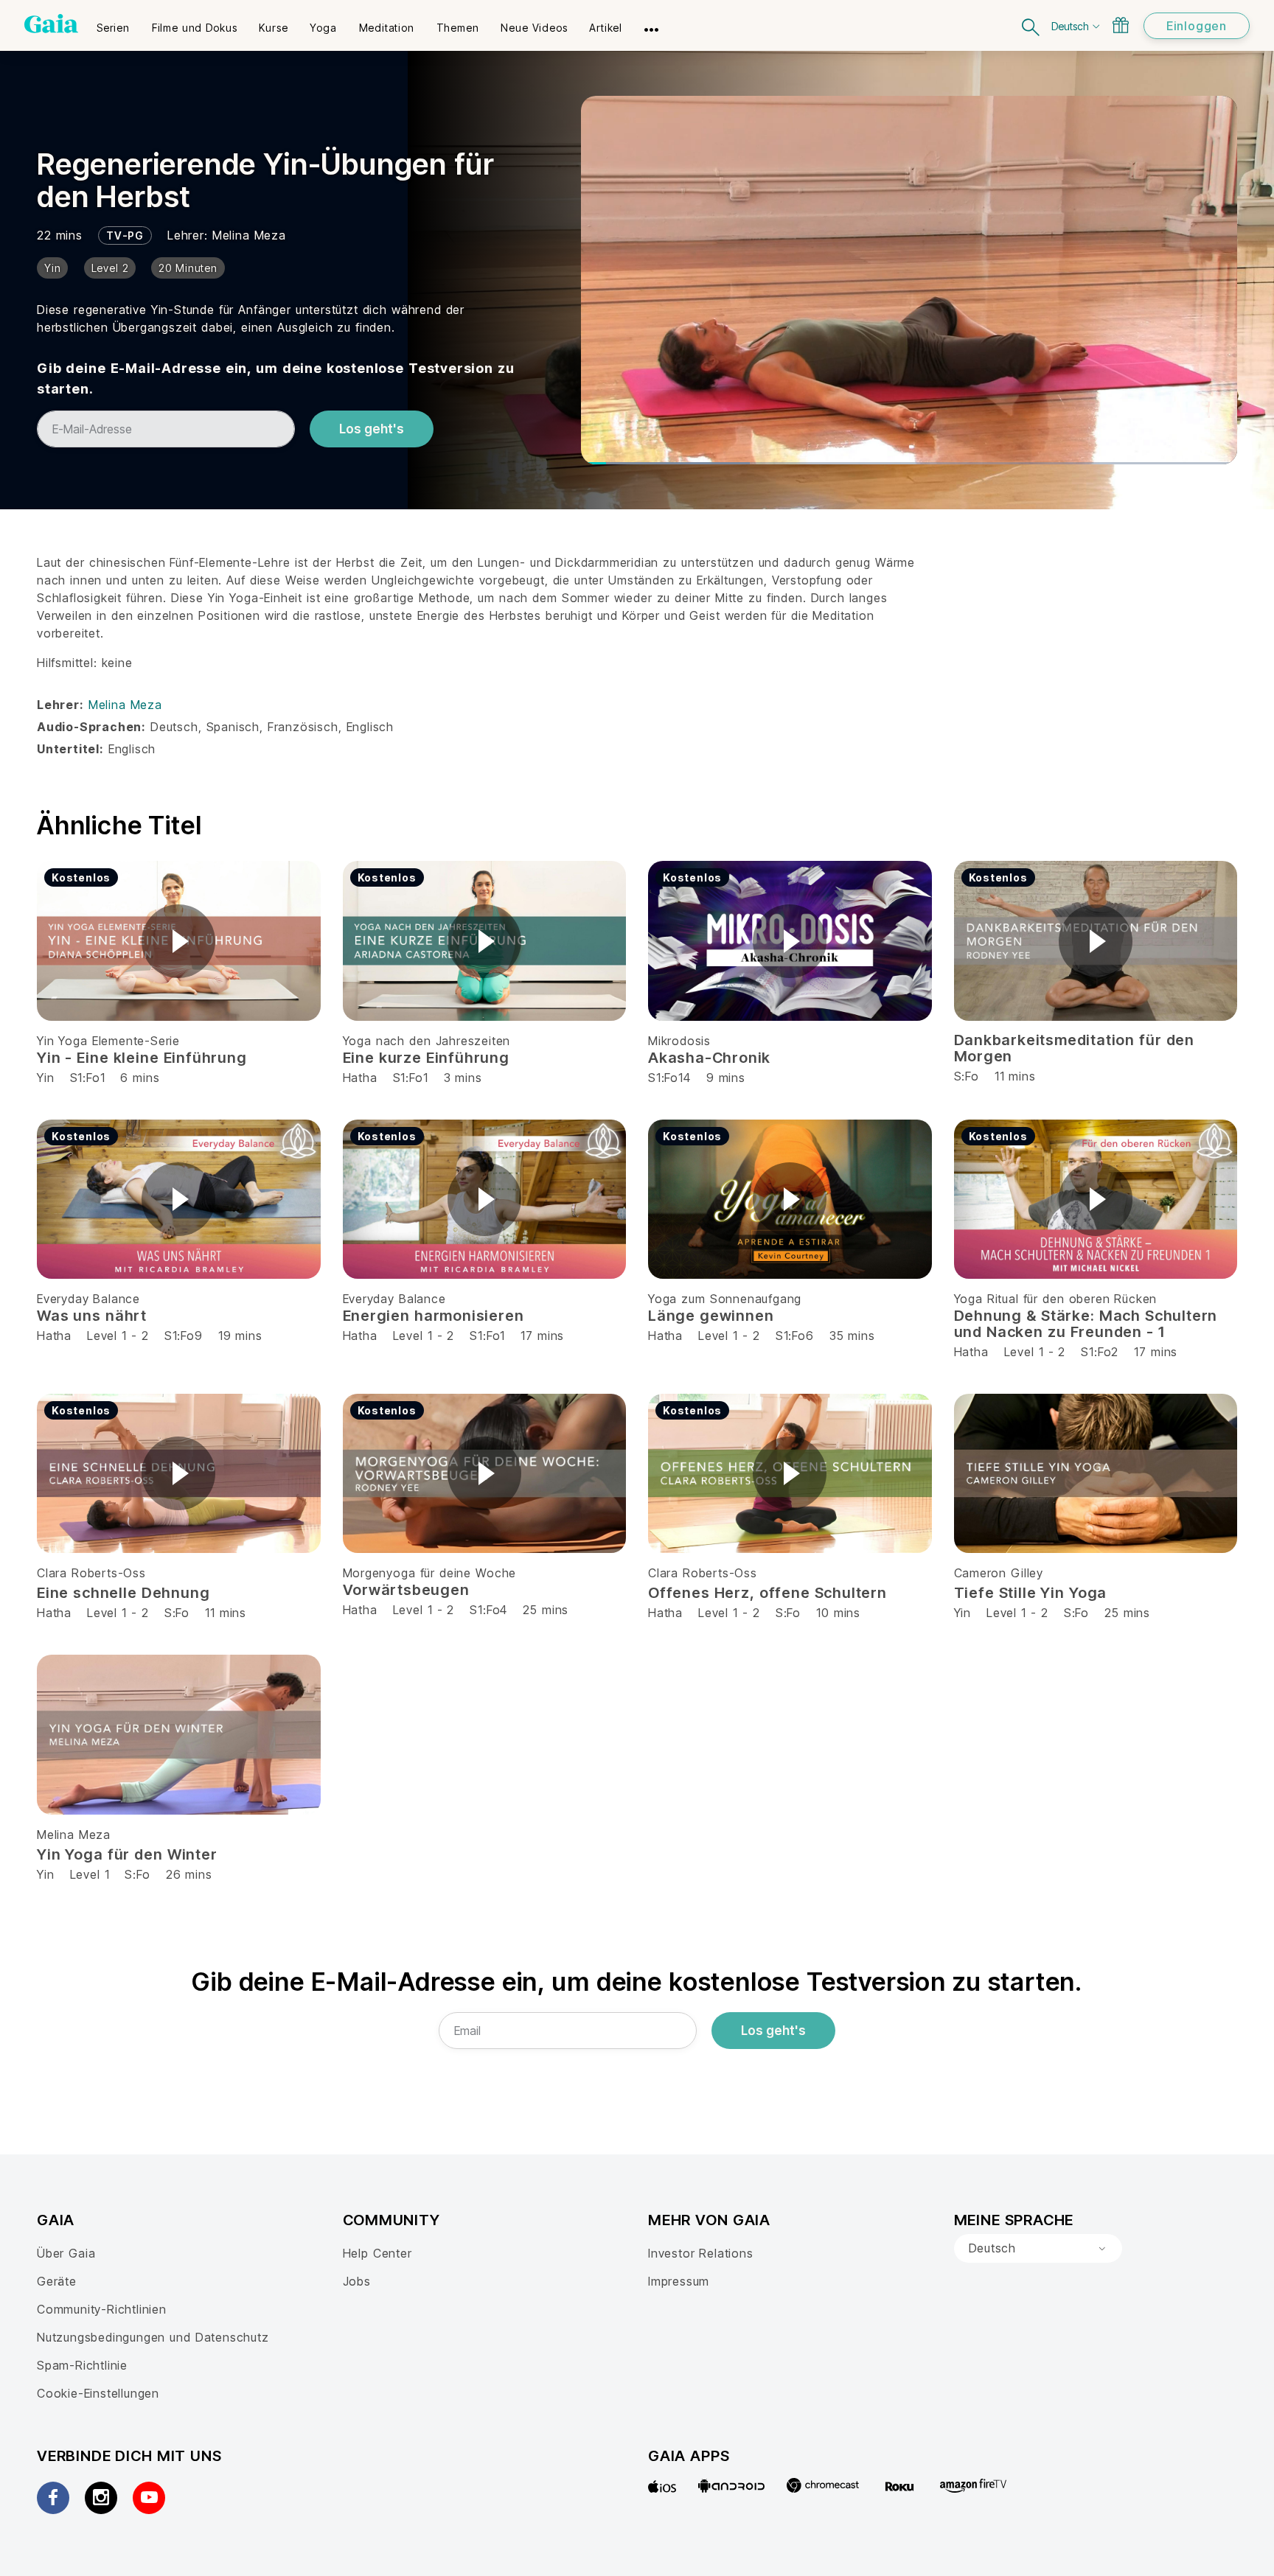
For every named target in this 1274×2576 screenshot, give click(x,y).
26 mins (189, 1874)
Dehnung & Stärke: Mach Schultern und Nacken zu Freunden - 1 (1086, 1324)
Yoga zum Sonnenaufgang (725, 1299)
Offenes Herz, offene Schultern (767, 1593)
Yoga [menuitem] (323, 28)
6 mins (140, 1078)
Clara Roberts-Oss (91, 1573)
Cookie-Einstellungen (98, 2393)
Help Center (377, 2253)
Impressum (679, 2281)
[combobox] (1038, 2249)
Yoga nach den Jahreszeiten (427, 1041)
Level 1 (90, 1874)
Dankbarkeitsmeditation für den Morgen (1075, 1048)
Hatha (360, 1078)
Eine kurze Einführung (426, 1058)
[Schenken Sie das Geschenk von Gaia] (1121, 25)
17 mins (542, 1336)
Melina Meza (249, 235)
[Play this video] (178, 941)
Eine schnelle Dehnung (123, 1593)
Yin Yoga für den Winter (127, 1854)
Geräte (57, 2281)
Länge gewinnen (711, 1316)
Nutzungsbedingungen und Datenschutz (153, 2337)
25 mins (546, 1610)
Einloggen (1197, 26)
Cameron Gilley (999, 1573)
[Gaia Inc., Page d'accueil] (51, 24)
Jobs (357, 2281)
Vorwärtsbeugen (406, 1590)
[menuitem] (113, 23)
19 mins (240, 1336)
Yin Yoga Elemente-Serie (108, 1041)
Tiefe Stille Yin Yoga (1031, 1593)
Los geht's (372, 429)
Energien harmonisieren (434, 1316)
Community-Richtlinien (102, 2309)
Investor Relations (701, 2253)
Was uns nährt (92, 1316)
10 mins (838, 1613)
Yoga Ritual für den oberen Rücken (1056, 1299)
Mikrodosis (679, 1041)
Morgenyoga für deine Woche (430, 1573)
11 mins (226, 1613)
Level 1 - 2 (118, 1336)
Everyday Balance (88, 1299)
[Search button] (1031, 25)
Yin (45, 1078)
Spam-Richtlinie (82, 2365)
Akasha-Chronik (709, 1058)
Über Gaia (66, 2253)
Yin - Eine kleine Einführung (142, 1058)
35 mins (852, 1336)
